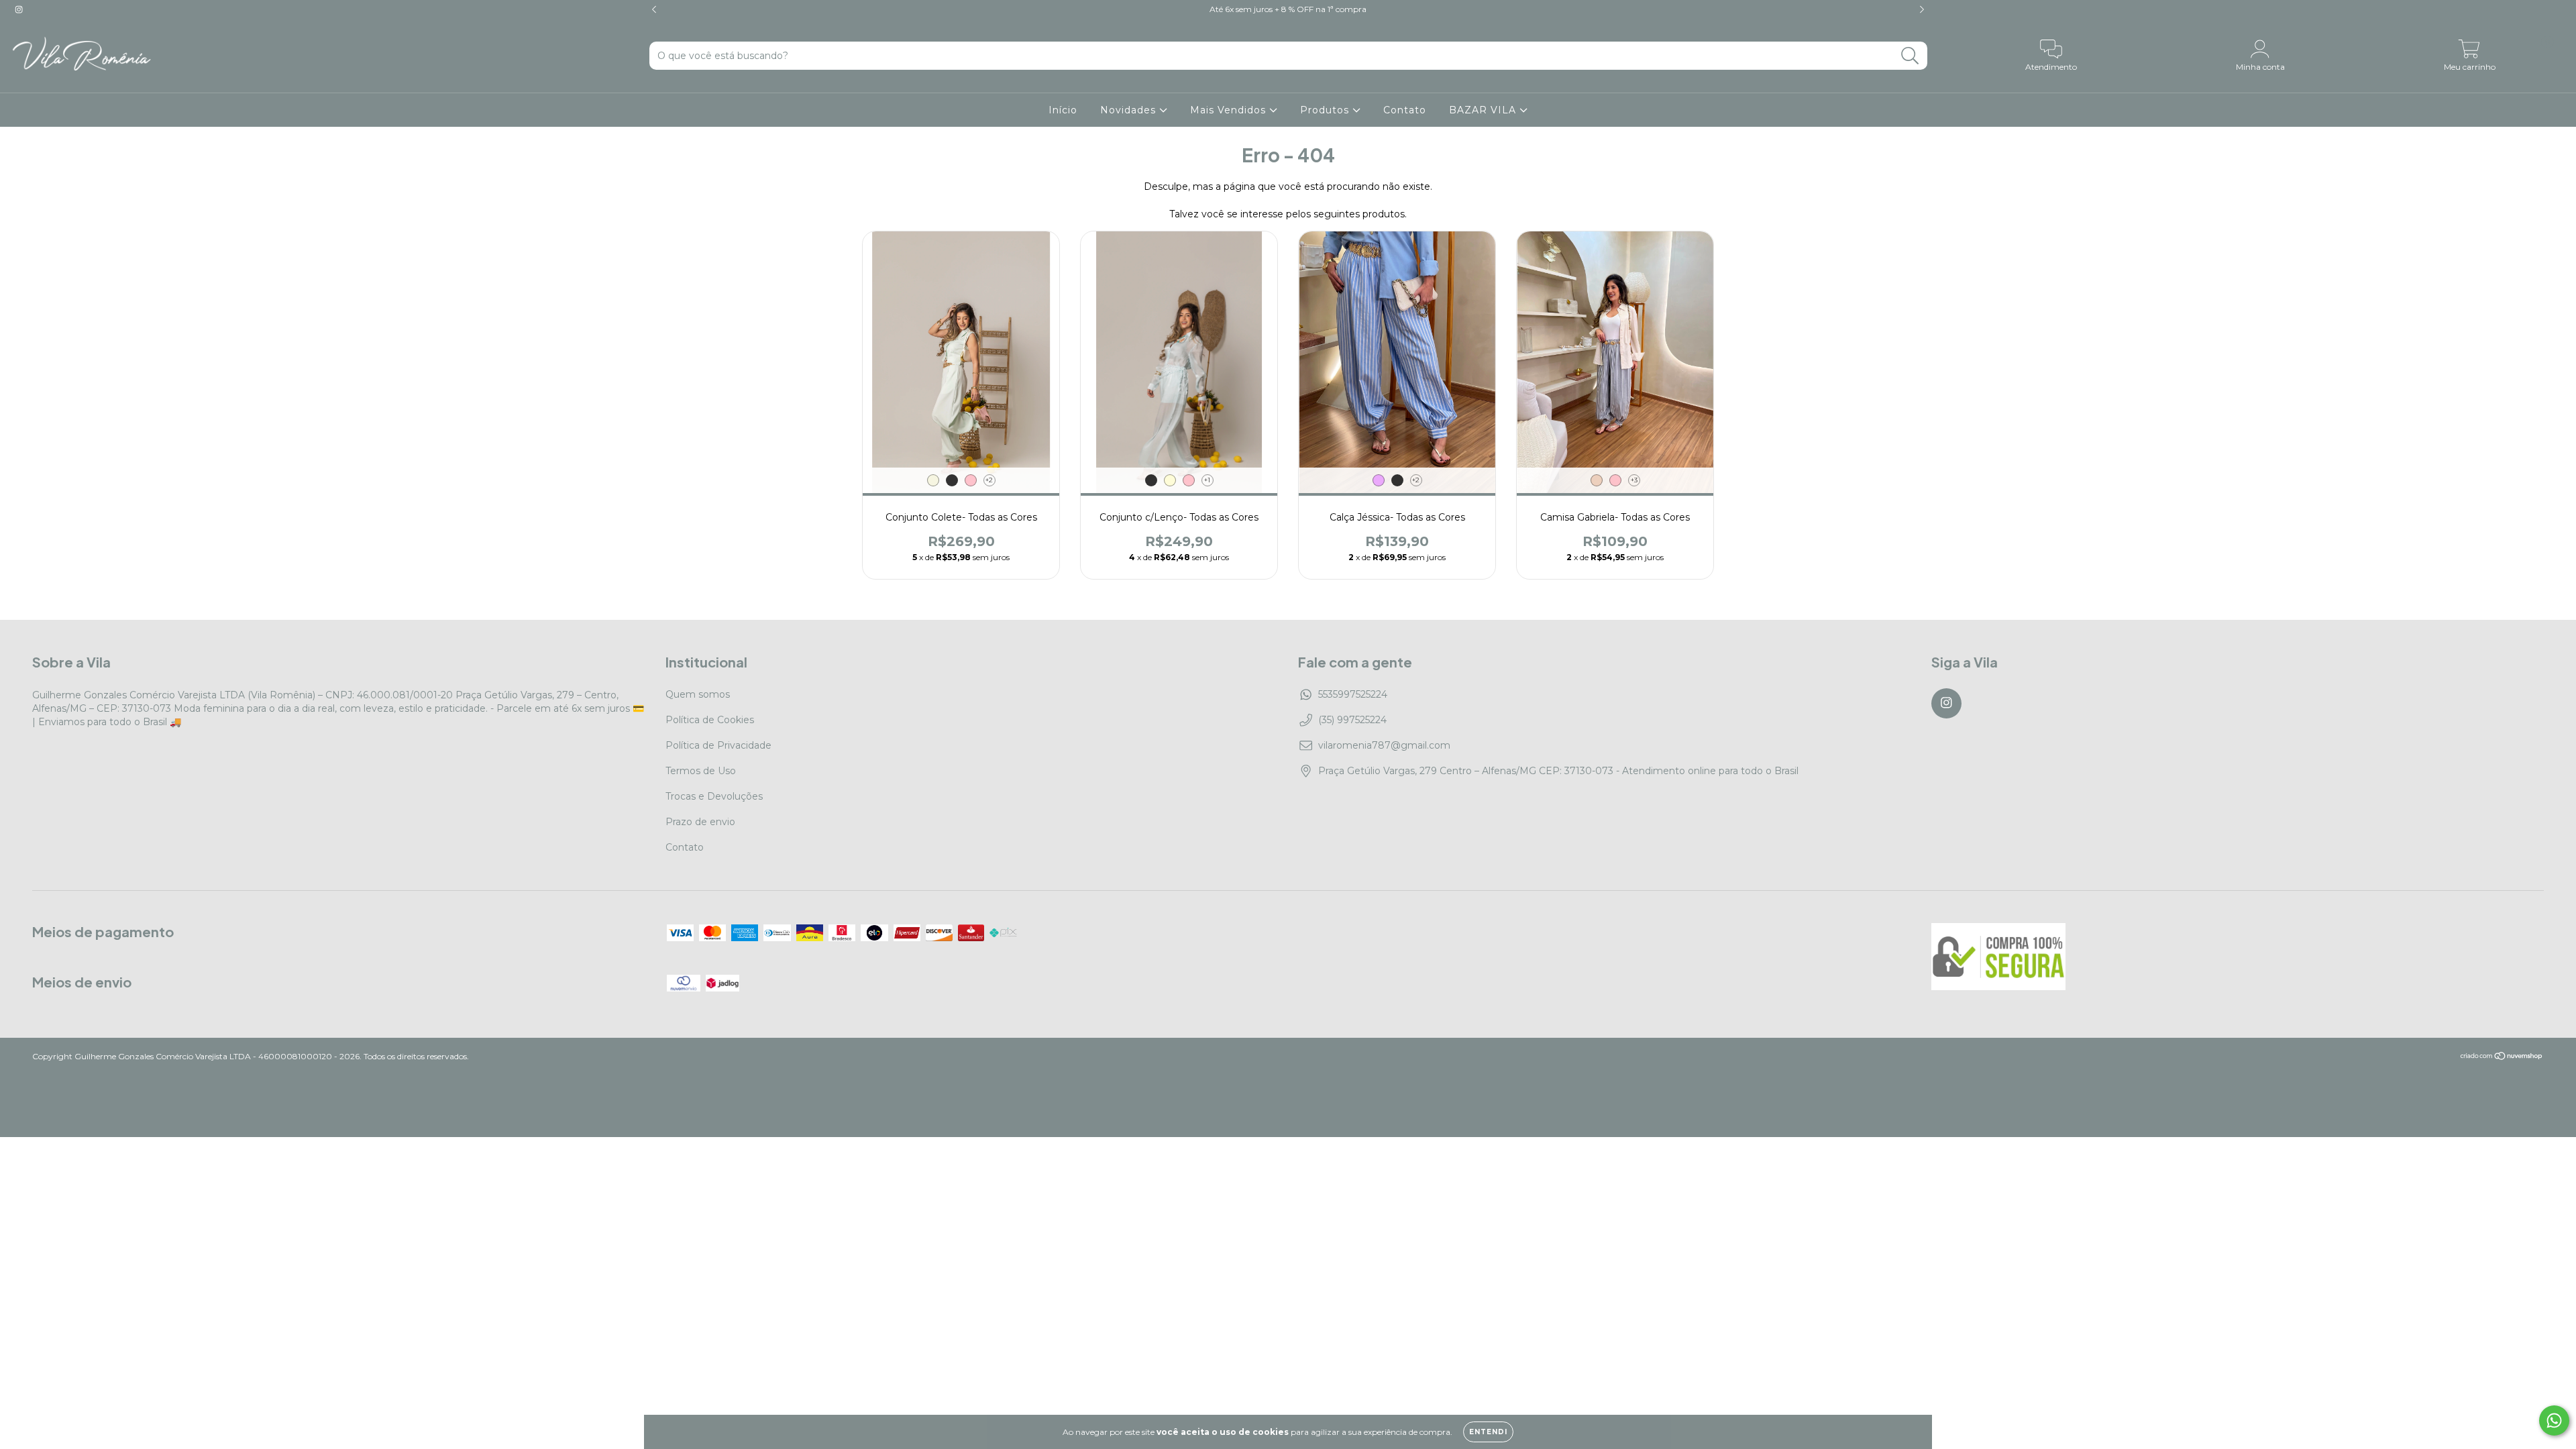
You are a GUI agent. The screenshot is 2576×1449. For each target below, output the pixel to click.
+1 (1207, 480)
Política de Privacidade (718, 745)
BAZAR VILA (1484, 110)
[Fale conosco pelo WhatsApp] (2554, 1420)
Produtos (1326, 110)
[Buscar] (1910, 56)
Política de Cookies (710, 720)
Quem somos (698, 694)
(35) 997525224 (1352, 720)
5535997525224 (1353, 694)
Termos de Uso (701, 771)
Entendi (1488, 1432)
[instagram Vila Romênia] (19, 9)
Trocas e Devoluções (714, 796)
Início (1063, 110)
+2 (989, 480)
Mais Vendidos (1230, 110)
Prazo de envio (700, 822)
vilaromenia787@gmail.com (1384, 745)
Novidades (1130, 110)
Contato (1405, 110)
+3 (1634, 480)
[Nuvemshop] (2502, 1058)
